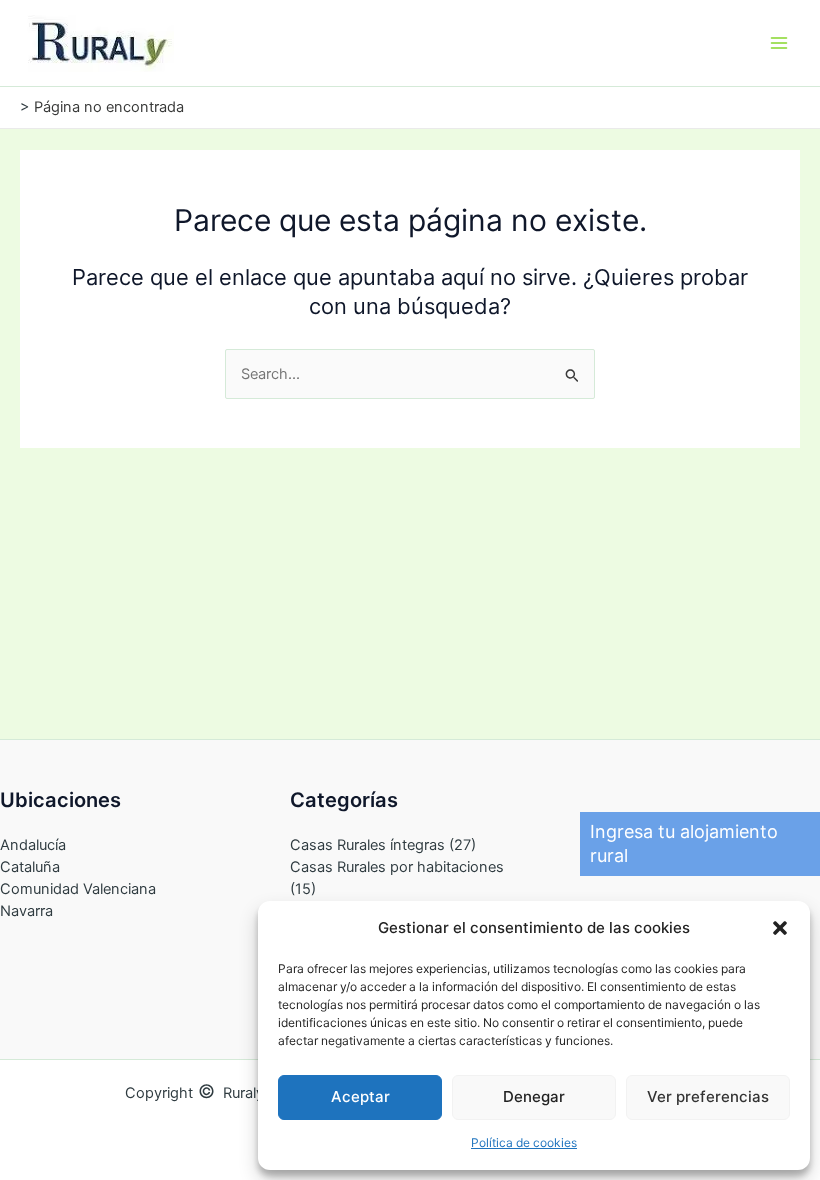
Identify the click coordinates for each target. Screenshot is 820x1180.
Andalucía (33, 845)
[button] (780, 928)
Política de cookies (524, 1142)
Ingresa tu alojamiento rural (684, 843)
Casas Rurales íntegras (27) (383, 845)
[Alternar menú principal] (779, 43)
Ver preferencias (708, 1096)
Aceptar (360, 1096)
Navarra (26, 911)
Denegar (534, 1096)
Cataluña (30, 867)
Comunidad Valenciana (78, 889)
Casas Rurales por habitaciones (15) (397, 878)
